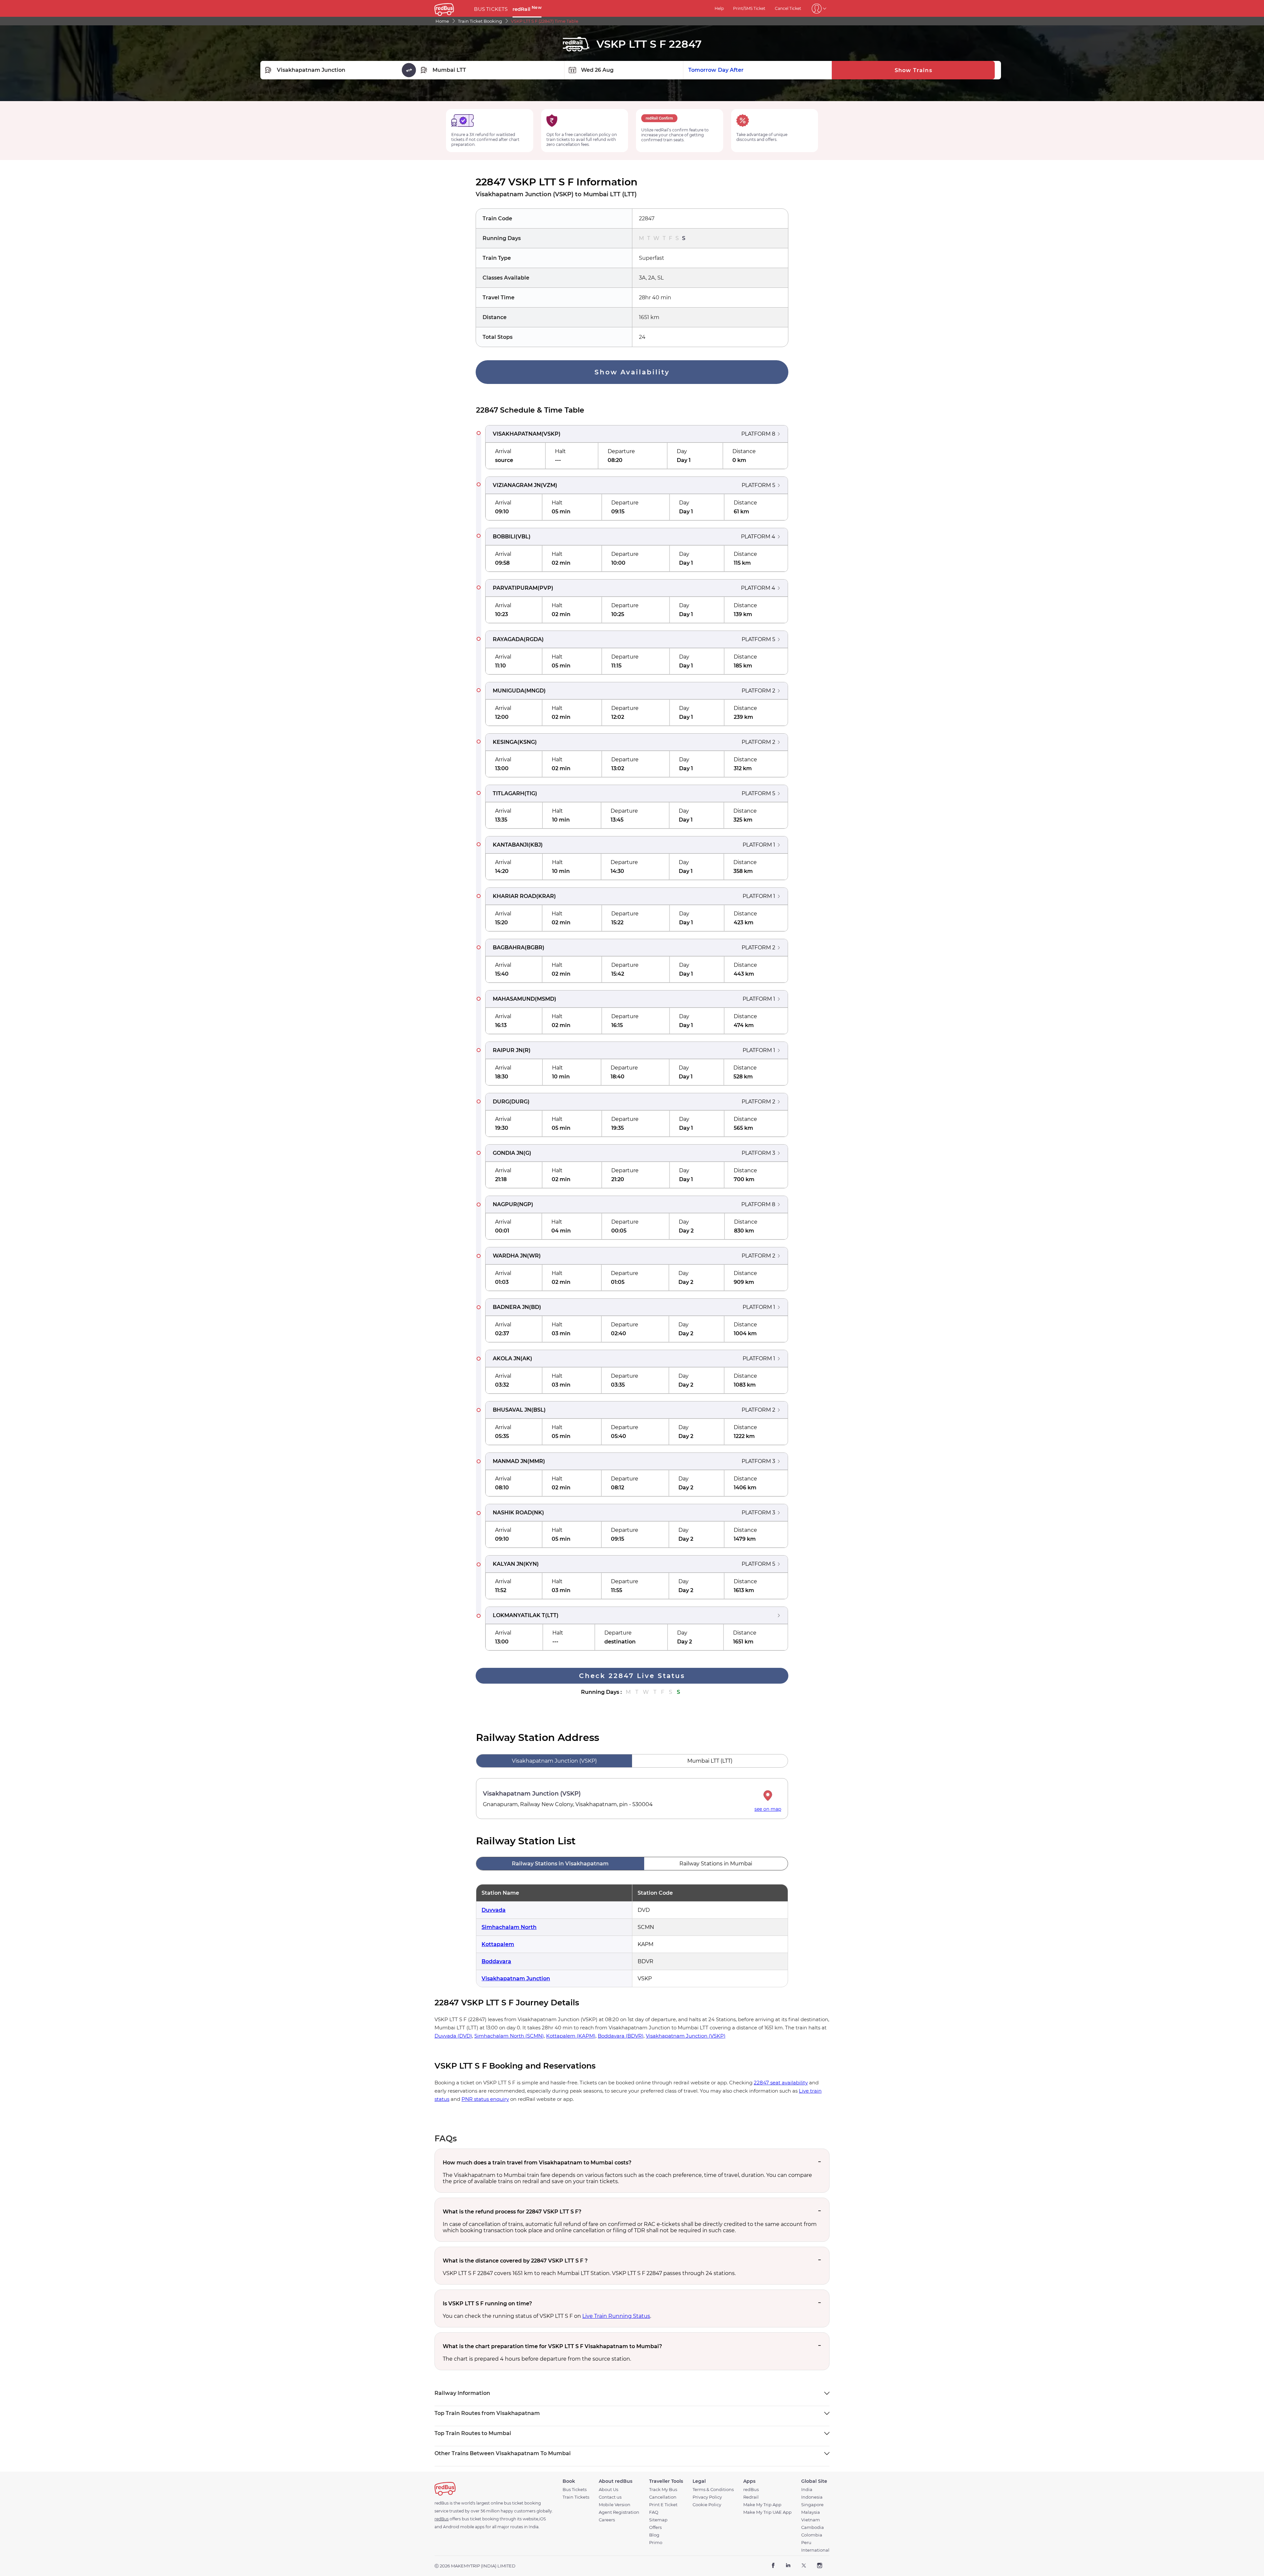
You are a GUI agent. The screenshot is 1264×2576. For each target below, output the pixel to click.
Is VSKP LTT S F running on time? (487, 2304)
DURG (501, 1102)
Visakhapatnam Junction (516, 1979)
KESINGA (505, 742)
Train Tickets (576, 2497)
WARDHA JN (510, 1256)
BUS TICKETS (491, 9)
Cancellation (663, 2497)
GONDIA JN (508, 1153)
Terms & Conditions (713, 2490)
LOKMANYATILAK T (519, 1615)
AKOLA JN (507, 1358)
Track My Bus (663, 2490)
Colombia (812, 2535)
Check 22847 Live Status (632, 1676)
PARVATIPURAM (515, 588)
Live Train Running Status (616, 2316)
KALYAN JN (508, 1564)
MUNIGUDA (509, 691)
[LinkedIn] (788, 2566)
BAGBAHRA (509, 948)
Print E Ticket (663, 2505)
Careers (607, 2520)
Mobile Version (615, 2505)
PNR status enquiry (485, 2099)
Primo (656, 2543)
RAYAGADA (508, 639)
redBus (751, 2490)
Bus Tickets (575, 2490)
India (807, 2490)
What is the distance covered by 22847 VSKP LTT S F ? (515, 2261)
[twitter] (804, 2566)
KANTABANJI (511, 845)
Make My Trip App (762, 2505)
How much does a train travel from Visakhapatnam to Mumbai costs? (537, 2163)
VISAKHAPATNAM (517, 434)
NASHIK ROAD (512, 1513)
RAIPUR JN (508, 1050)
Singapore (812, 2505)
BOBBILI (504, 537)
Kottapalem (498, 1944)
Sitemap (658, 2520)
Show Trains (913, 70)
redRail (527, 9)
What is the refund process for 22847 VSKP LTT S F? (512, 2212)
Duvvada (494, 1910)
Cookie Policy (707, 2505)
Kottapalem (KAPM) (571, 2036)
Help (719, 8)
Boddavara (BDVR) (621, 2036)
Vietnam (811, 2520)
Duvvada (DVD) (453, 2036)
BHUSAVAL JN (512, 1410)
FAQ (654, 2512)
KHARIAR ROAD (514, 896)
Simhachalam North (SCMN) (509, 2036)
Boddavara (496, 1961)
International (815, 2550)
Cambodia (813, 2527)
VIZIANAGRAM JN (517, 485)
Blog (654, 2535)
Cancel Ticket (788, 8)
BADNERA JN (511, 1307)
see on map (768, 1809)
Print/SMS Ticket (749, 8)
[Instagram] (819, 2566)
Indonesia (812, 2497)
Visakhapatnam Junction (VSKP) (686, 2036)
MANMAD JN (510, 1461)
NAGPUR (505, 1204)
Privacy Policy (707, 2497)
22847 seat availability (781, 2083)
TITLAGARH (509, 793)
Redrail (751, 2497)
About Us (608, 2490)
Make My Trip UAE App (767, 2512)
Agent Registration (619, 2512)
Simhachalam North (509, 1927)
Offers (655, 2527)
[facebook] (773, 2566)
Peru (806, 2543)
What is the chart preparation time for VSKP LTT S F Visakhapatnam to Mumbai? (552, 2346)
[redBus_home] (452, 8)
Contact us (610, 2497)
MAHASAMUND (514, 999)
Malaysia (811, 2512)
